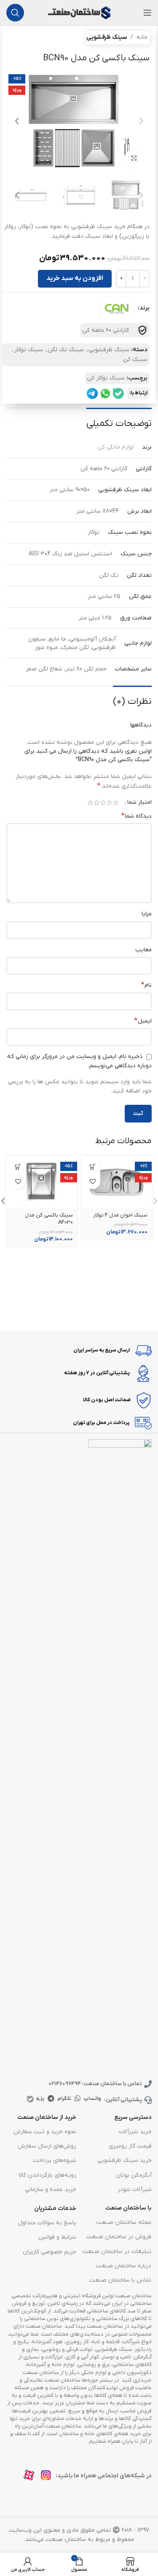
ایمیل (143, 1021)
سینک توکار (29, 350)
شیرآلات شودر (135, 2190)
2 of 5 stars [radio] (109, 802)
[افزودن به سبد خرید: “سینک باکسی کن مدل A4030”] (18, 1167)
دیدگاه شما (137, 816)
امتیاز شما (139, 802)
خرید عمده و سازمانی (50, 2190)
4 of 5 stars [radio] (97, 802)
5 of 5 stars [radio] (90, 802)
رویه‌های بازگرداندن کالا (47, 2175)
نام (146, 985)
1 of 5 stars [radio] (116, 802)
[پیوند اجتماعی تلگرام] (51, 2099)
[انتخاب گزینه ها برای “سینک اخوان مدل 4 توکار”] (93, 1167)
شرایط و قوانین (57, 2237)
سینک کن (135, 359)
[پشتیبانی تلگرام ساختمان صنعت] (92, 393)
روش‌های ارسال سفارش (47, 2146)
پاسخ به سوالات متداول (47, 2223)
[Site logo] (79, 12)
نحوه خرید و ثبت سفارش (45, 2132)
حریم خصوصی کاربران (49, 2252)
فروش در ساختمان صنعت (119, 2237)
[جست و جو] (15, 13)
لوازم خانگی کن (115, 447)
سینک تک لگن (66, 350)
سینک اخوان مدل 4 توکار (120, 1215)
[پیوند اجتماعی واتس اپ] (78, 2099)
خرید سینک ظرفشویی (125, 2160)
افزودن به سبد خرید (75, 278)
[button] (141, 121)
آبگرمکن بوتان (134, 2175)
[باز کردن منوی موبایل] (147, 13)
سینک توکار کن (106, 378)
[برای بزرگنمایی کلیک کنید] (134, 159)
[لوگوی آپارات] (31, 2478)
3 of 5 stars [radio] (103, 802)
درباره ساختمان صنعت (123, 2266)
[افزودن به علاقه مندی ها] (93, 1182)
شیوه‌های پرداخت (54, 2160)
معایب (143, 950)
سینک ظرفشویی (107, 37)
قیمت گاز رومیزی (130, 2146)
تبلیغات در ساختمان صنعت (117, 2252)
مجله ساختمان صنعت (124, 2222)
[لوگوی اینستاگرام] (48, 2478)
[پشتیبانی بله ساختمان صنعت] (118, 393)
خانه (142, 37)
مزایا (147, 914)
